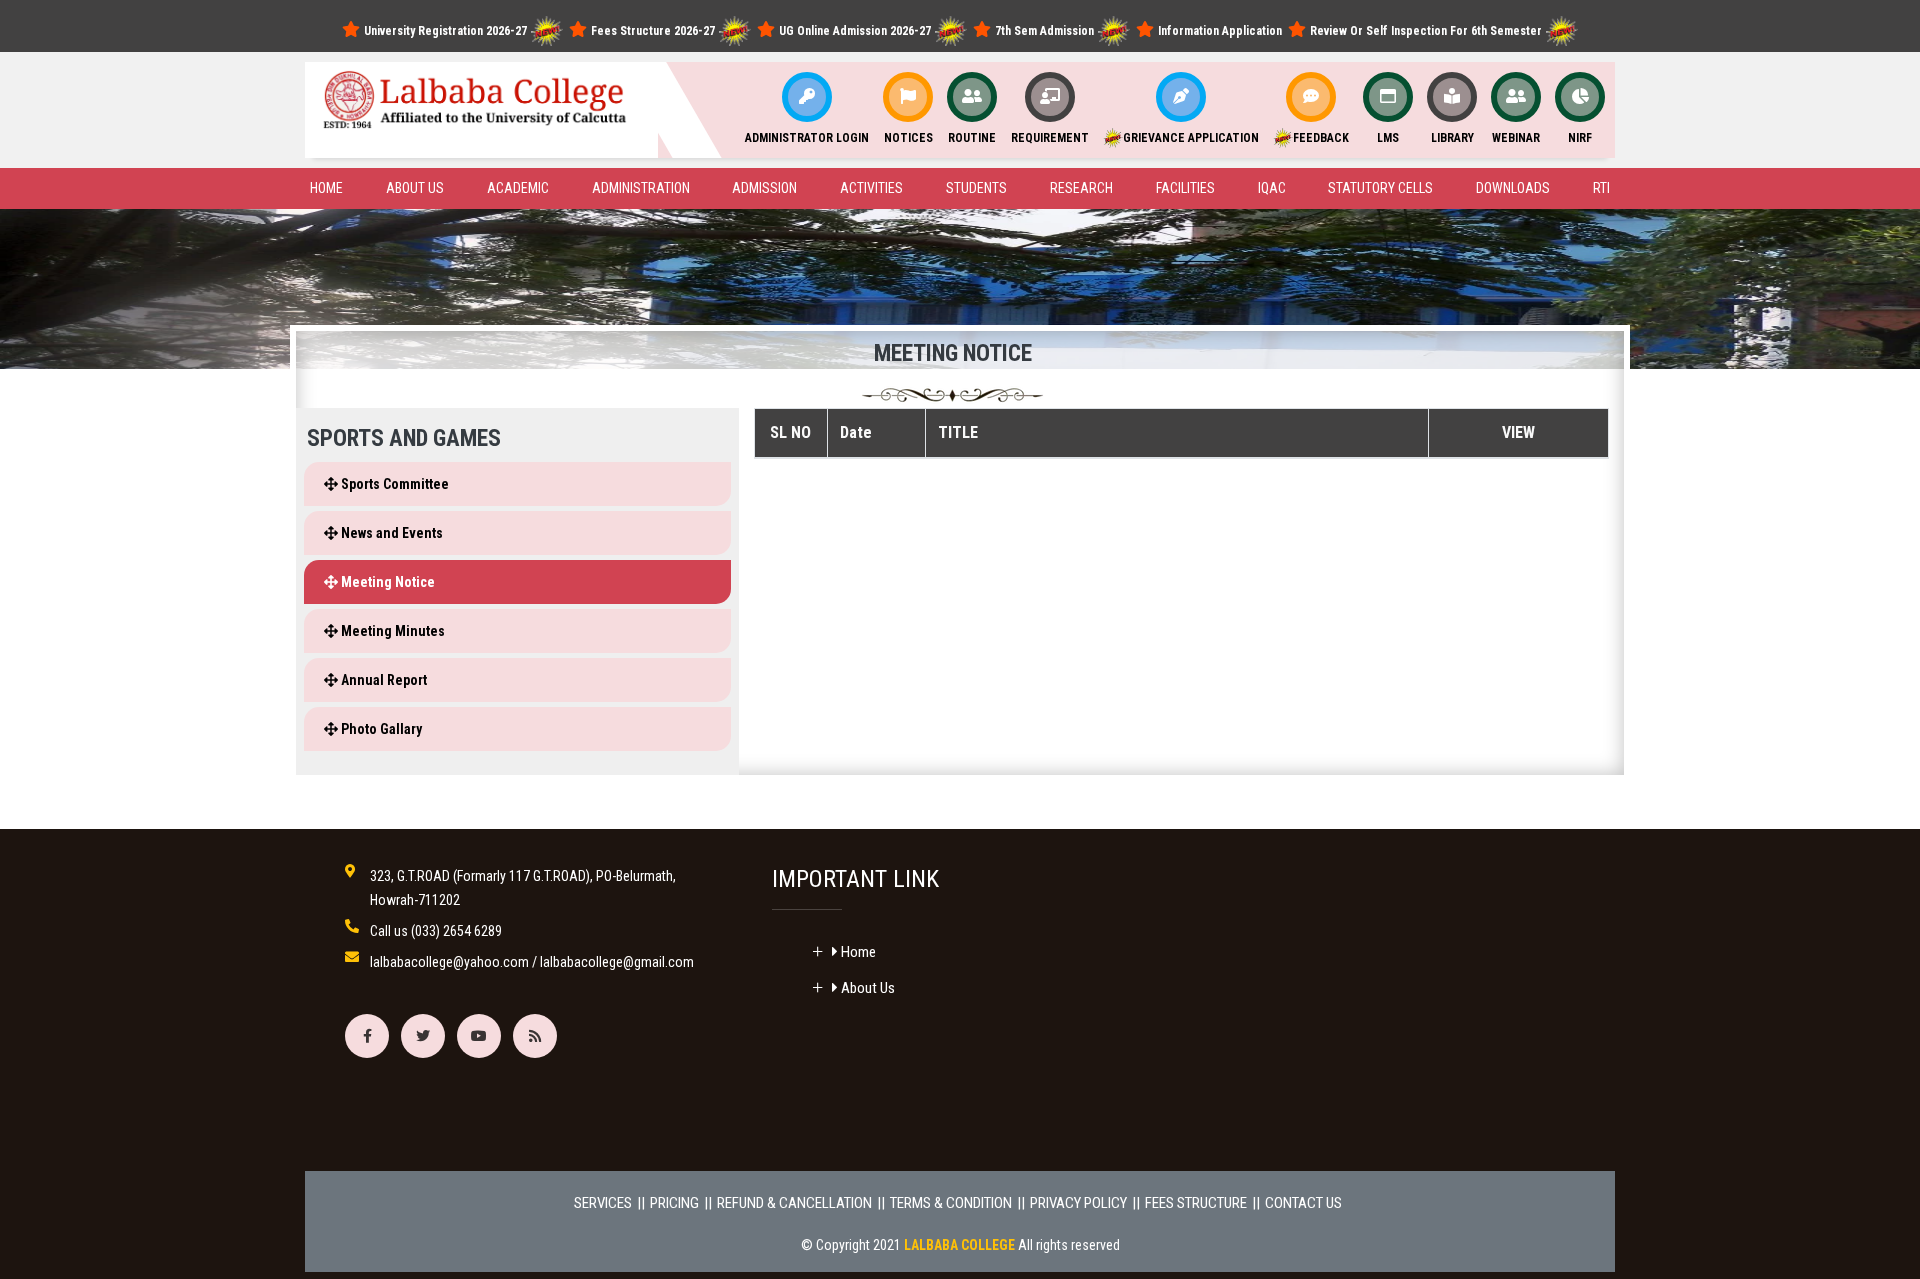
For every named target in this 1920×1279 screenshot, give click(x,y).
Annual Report (382, 680)
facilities (1185, 188)
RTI (1601, 188)
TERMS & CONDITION (951, 1203)
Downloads (1513, 188)
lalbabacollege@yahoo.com (449, 962)
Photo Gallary (380, 729)
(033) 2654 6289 (456, 931)
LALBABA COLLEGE (959, 1245)
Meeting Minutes (391, 631)
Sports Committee (393, 484)
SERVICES (603, 1203)
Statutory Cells (1380, 188)
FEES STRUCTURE (1196, 1203)
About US (415, 188)
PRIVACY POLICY (1078, 1203)
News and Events (390, 533)
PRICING (674, 1203)
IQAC (1272, 188)
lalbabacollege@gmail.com (617, 962)
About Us (866, 988)
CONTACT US (1303, 1203)
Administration (641, 188)
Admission (764, 188)
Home (326, 188)
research (1081, 188)
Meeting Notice (386, 582)
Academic (518, 188)
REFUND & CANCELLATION (794, 1203)
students (976, 188)
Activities (871, 188)
